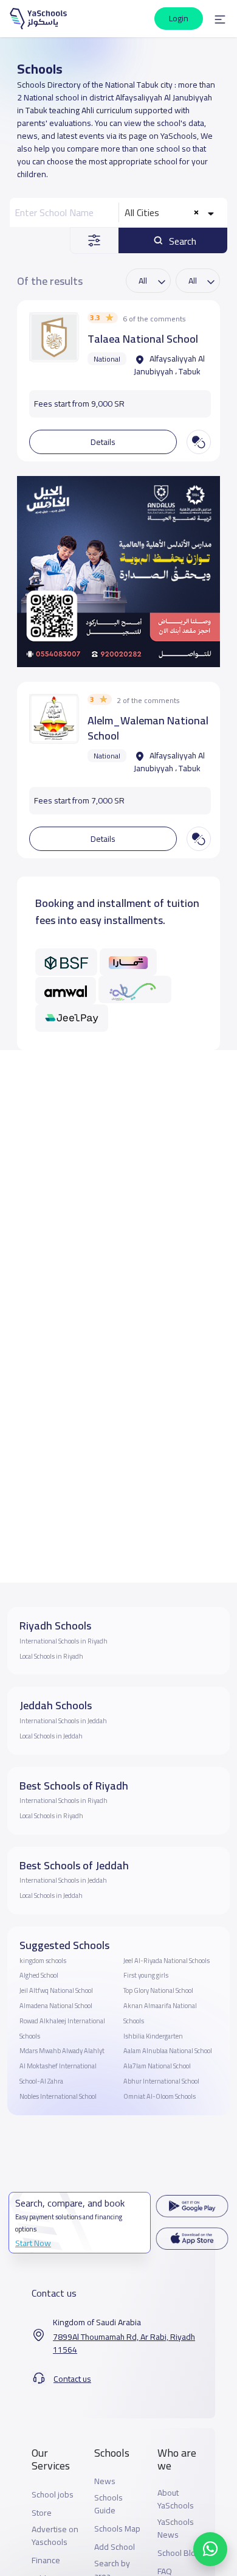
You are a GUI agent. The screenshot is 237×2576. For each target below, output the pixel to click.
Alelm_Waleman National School (148, 728)
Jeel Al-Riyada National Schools (167, 1961)
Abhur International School (161, 2081)
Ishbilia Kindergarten (153, 2036)
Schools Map (117, 2529)
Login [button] (179, 18)
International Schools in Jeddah (63, 1721)
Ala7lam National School (157, 2066)
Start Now (33, 2243)
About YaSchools (176, 2499)
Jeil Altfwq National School (56, 1990)
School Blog (179, 2553)
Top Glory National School (158, 1990)
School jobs (53, 2495)
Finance (46, 2560)
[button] (220, 19)
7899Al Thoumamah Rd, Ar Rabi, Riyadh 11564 (124, 2343)
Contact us (72, 2379)
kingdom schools (43, 1961)
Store (42, 2513)
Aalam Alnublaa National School (168, 2051)
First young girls (146, 1975)
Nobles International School (58, 2096)
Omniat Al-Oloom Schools (160, 2096)
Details (103, 442)
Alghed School (39, 1975)
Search (181, 241)
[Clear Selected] (197, 213)
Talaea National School (143, 339)
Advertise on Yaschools (55, 2536)
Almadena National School (56, 2006)
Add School (115, 2547)
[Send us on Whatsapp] (210, 2549)
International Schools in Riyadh (64, 1641)
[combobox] (171, 212)
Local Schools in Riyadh (51, 1656)
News (105, 2481)
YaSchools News (176, 2529)
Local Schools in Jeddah (51, 1736)
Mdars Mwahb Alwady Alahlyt (62, 2051)
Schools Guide (108, 2504)
